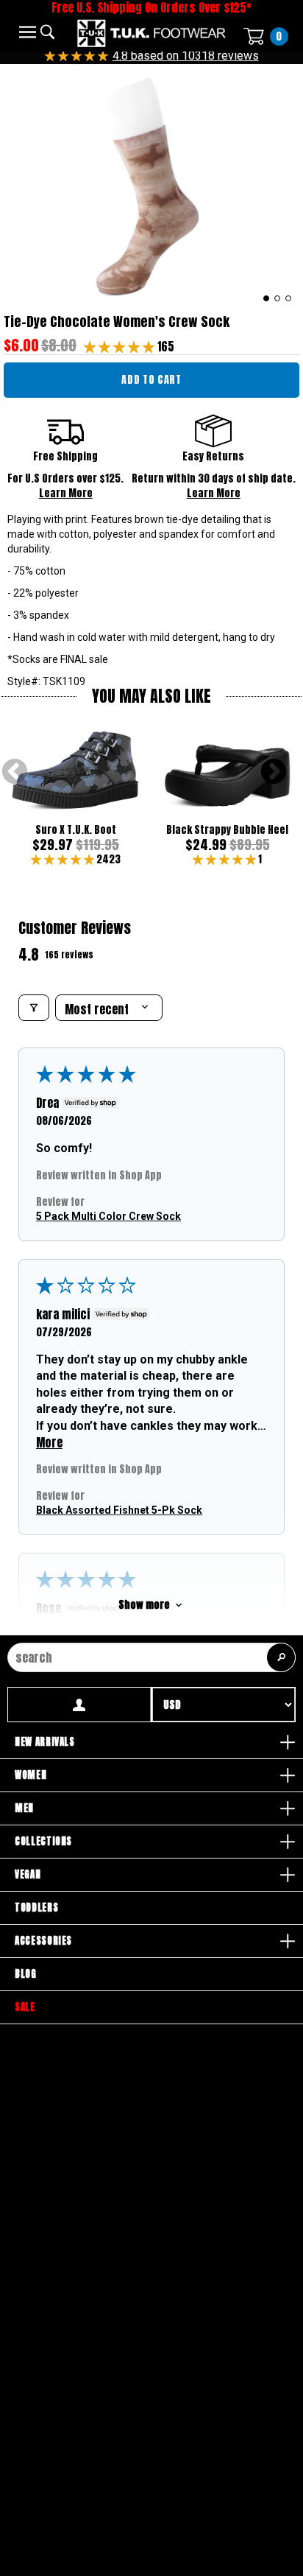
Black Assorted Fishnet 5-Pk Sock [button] (119, 1509)
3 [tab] (289, 298)
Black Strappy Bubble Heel (227, 830)
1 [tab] (267, 298)
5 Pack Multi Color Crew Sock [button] (108, 1215)
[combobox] (151, 1657)
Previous (15, 773)
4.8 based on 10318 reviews (186, 56)
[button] (121, 346)
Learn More (66, 493)
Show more (144, 1605)
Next (274, 773)
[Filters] (34, 1008)
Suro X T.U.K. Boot (76, 830)
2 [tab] (278, 298)
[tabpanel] (151, 185)
